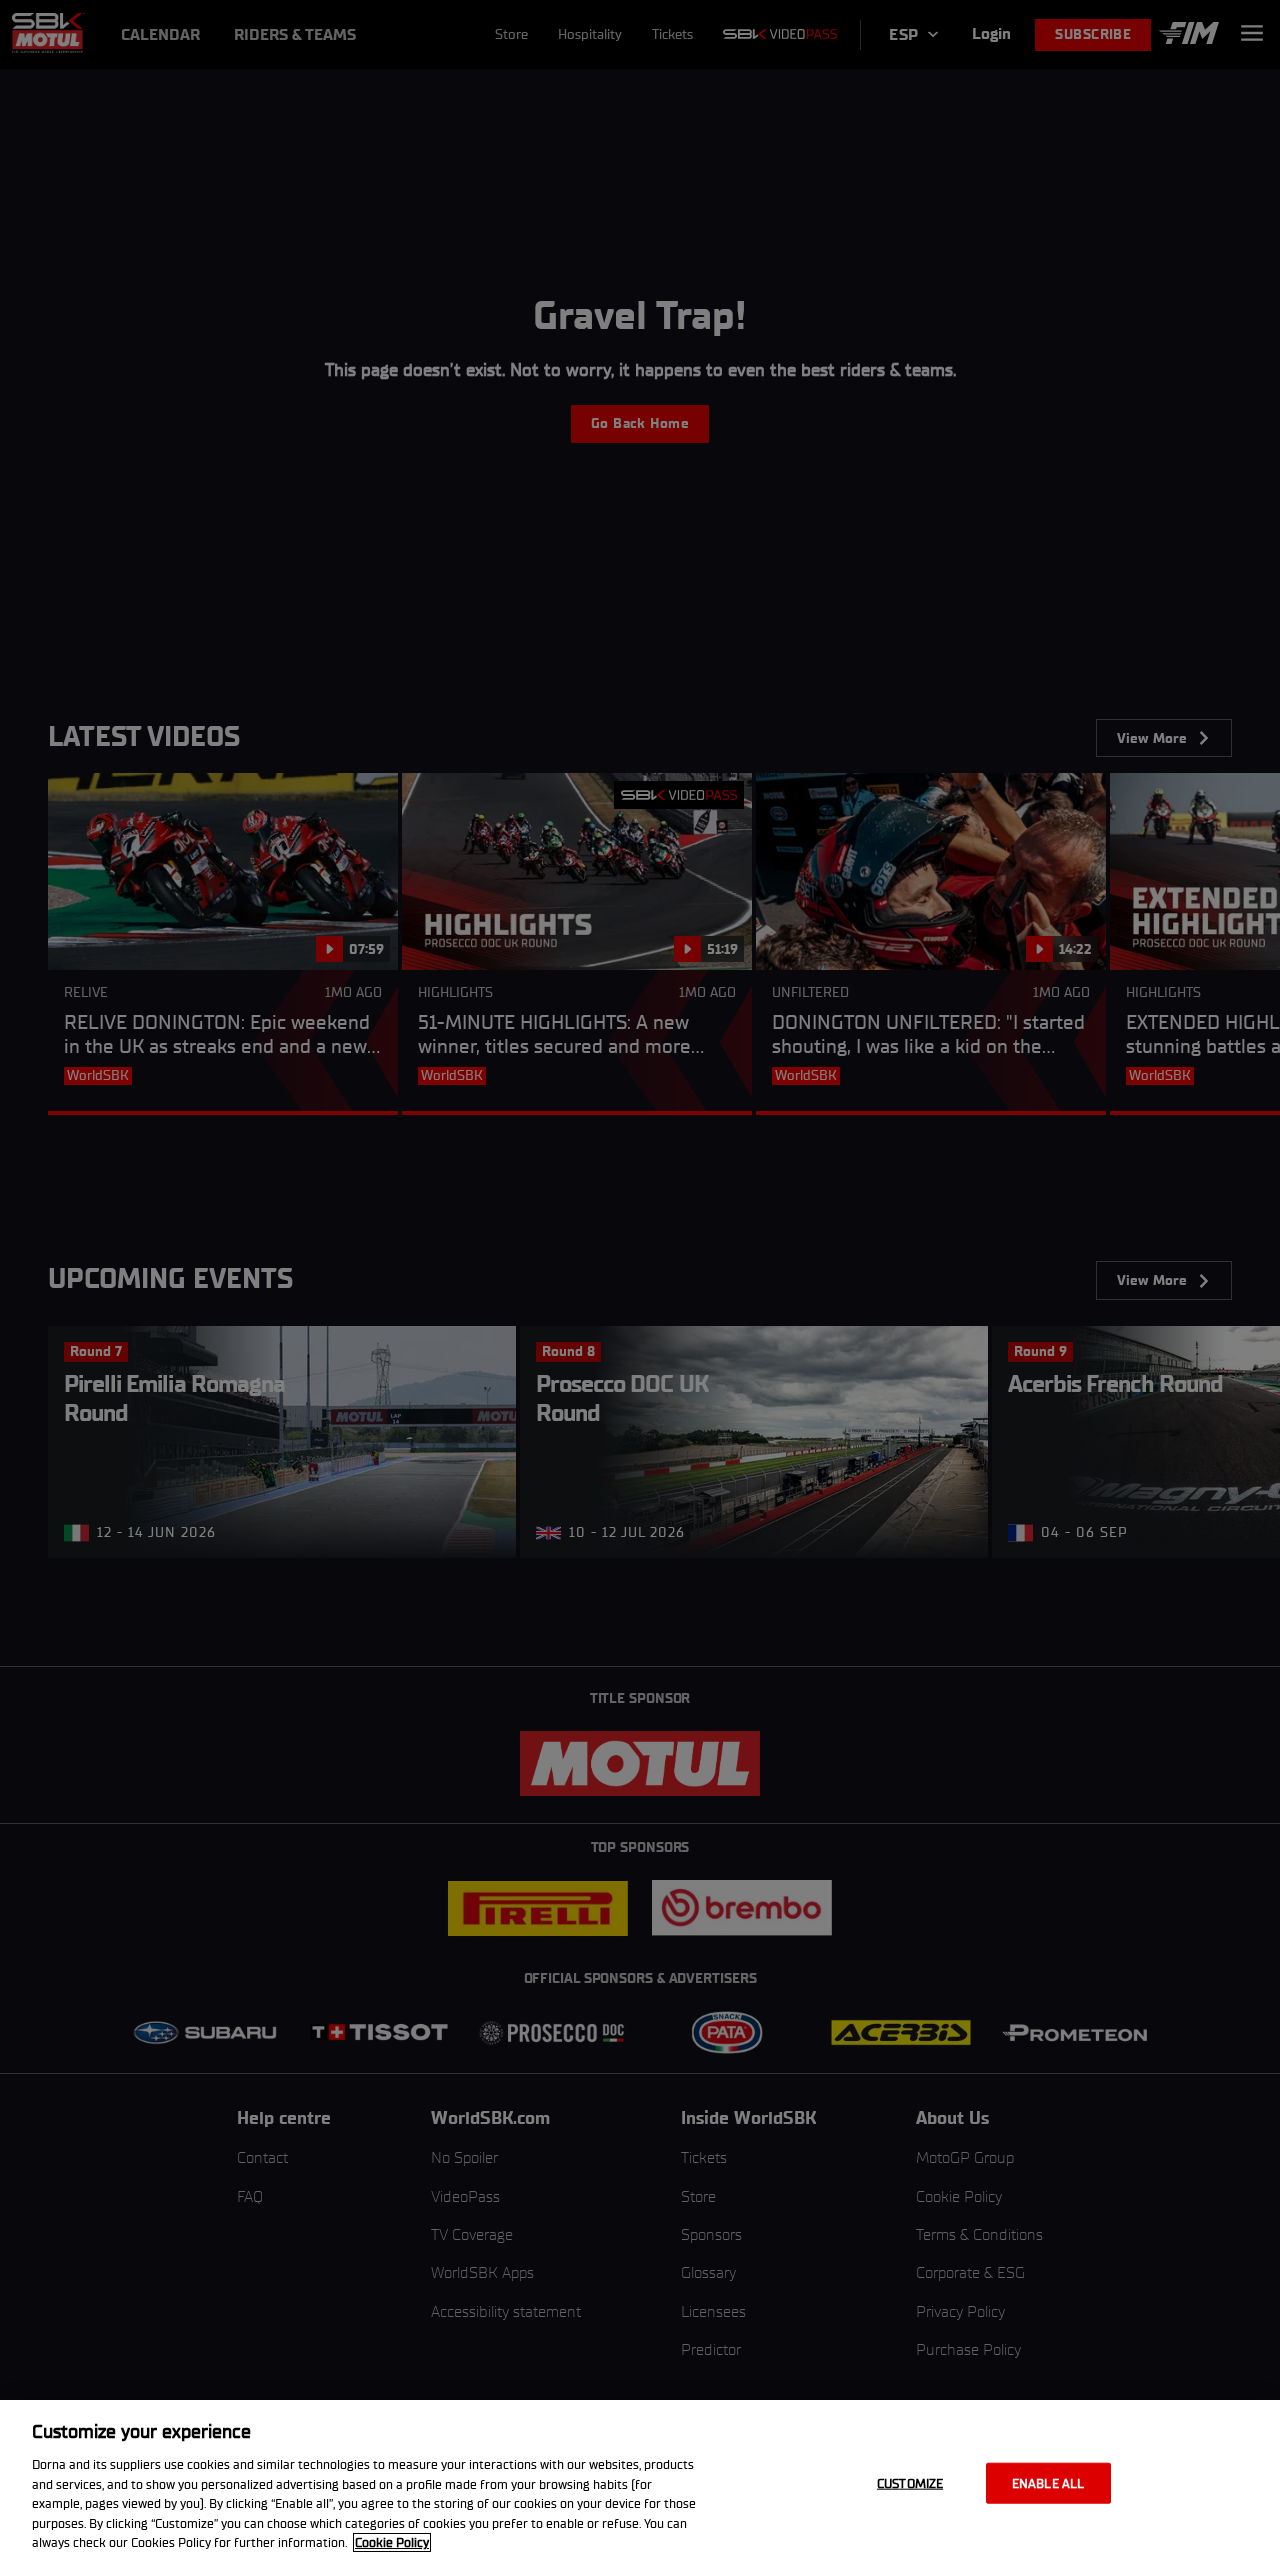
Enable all (1048, 2482)
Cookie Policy (392, 2542)
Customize (910, 2482)
